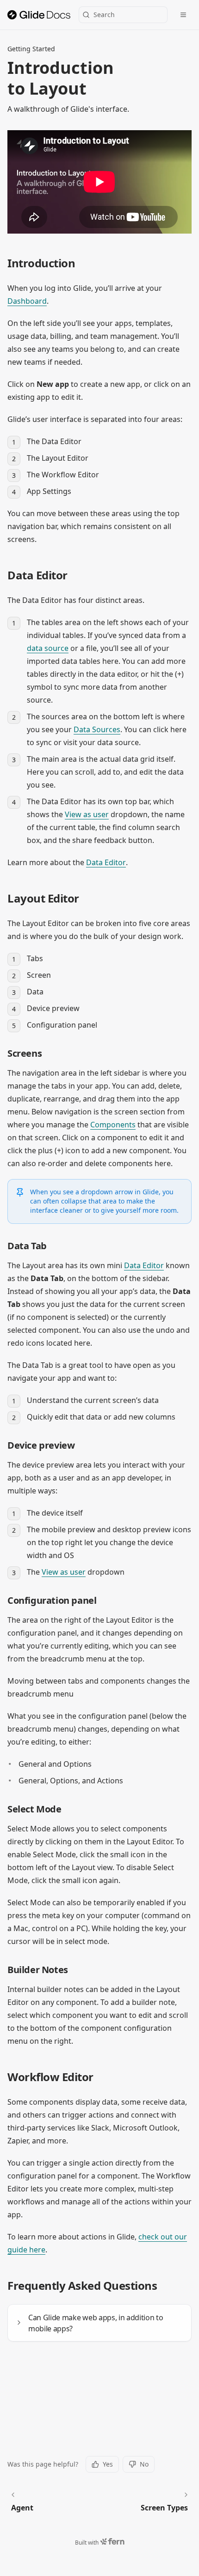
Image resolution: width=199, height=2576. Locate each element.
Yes (108, 2464)
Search (104, 15)
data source (48, 648)
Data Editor (106, 862)
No (144, 2464)
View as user (87, 814)
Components (113, 1125)
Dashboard (27, 301)
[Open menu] (183, 15)
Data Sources (97, 729)
